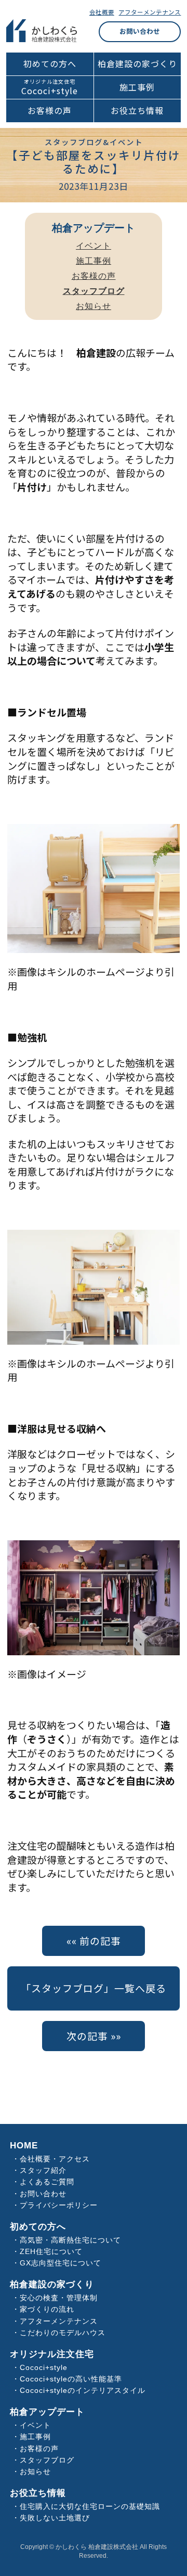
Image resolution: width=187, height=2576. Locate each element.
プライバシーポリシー (59, 2205)
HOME (24, 2146)
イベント (94, 246)
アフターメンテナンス (150, 12)
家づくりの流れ (47, 2309)
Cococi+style (50, 91)
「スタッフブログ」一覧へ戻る (94, 1988)
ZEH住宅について (51, 2252)
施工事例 (137, 87)
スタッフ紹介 (43, 2171)
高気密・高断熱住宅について (70, 2240)
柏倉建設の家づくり (137, 64)
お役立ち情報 (137, 111)
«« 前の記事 (94, 1941)
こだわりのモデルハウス (63, 2333)
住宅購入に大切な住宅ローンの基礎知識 (90, 2507)
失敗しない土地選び (55, 2518)
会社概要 (102, 12)
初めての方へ (50, 64)
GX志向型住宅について (61, 2263)
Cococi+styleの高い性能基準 (71, 2379)
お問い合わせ (140, 31)
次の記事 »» (94, 2036)
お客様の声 (50, 111)
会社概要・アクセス (55, 2159)
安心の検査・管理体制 (59, 2298)
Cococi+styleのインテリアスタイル (83, 2391)
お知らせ (94, 306)
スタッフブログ (47, 2460)
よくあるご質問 (47, 2182)
